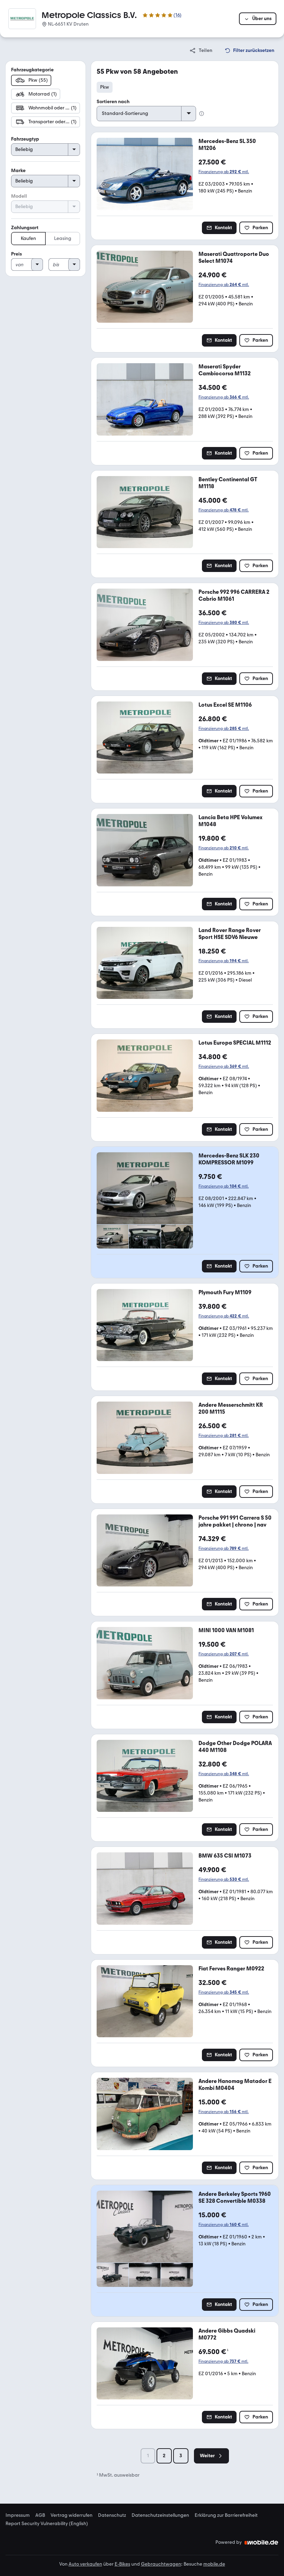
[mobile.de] (261, 2542)
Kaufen (28, 238)
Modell (19, 196)
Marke (18, 171)
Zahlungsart (25, 228)
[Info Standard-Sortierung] (202, 114)
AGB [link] (40, 2515)
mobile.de (214, 2564)
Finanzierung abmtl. (224, 172)
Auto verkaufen (85, 2564)
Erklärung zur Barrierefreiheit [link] (226, 2515)
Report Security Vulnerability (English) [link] (47, 2524)
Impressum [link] (18, 2515)
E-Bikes (122, 2564)
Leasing (63, 238)
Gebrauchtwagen (161, 2564)
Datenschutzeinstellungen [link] (160, 2515)
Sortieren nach (113, 102)
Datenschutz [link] (112, 2515)
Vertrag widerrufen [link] (72, 2515)
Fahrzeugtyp (25, 139)
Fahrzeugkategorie (32, 70)
